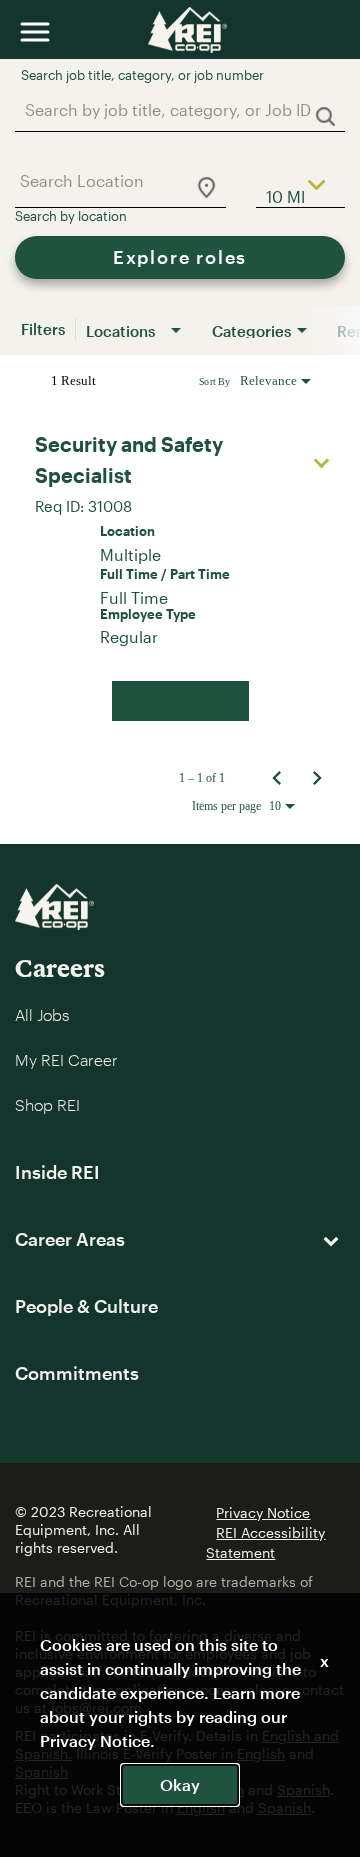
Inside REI (57, 1172)
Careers (60, 967)
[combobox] (170, 109)
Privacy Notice (263, 1512)
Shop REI (47, 1104)
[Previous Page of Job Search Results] (277, 778)
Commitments (77, 1373)
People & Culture (86, 1306)
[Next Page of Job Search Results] (317, 778)
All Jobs (42, 1014)
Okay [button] (180, 1784)
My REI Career (66, 1059)
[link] (180, 574)
